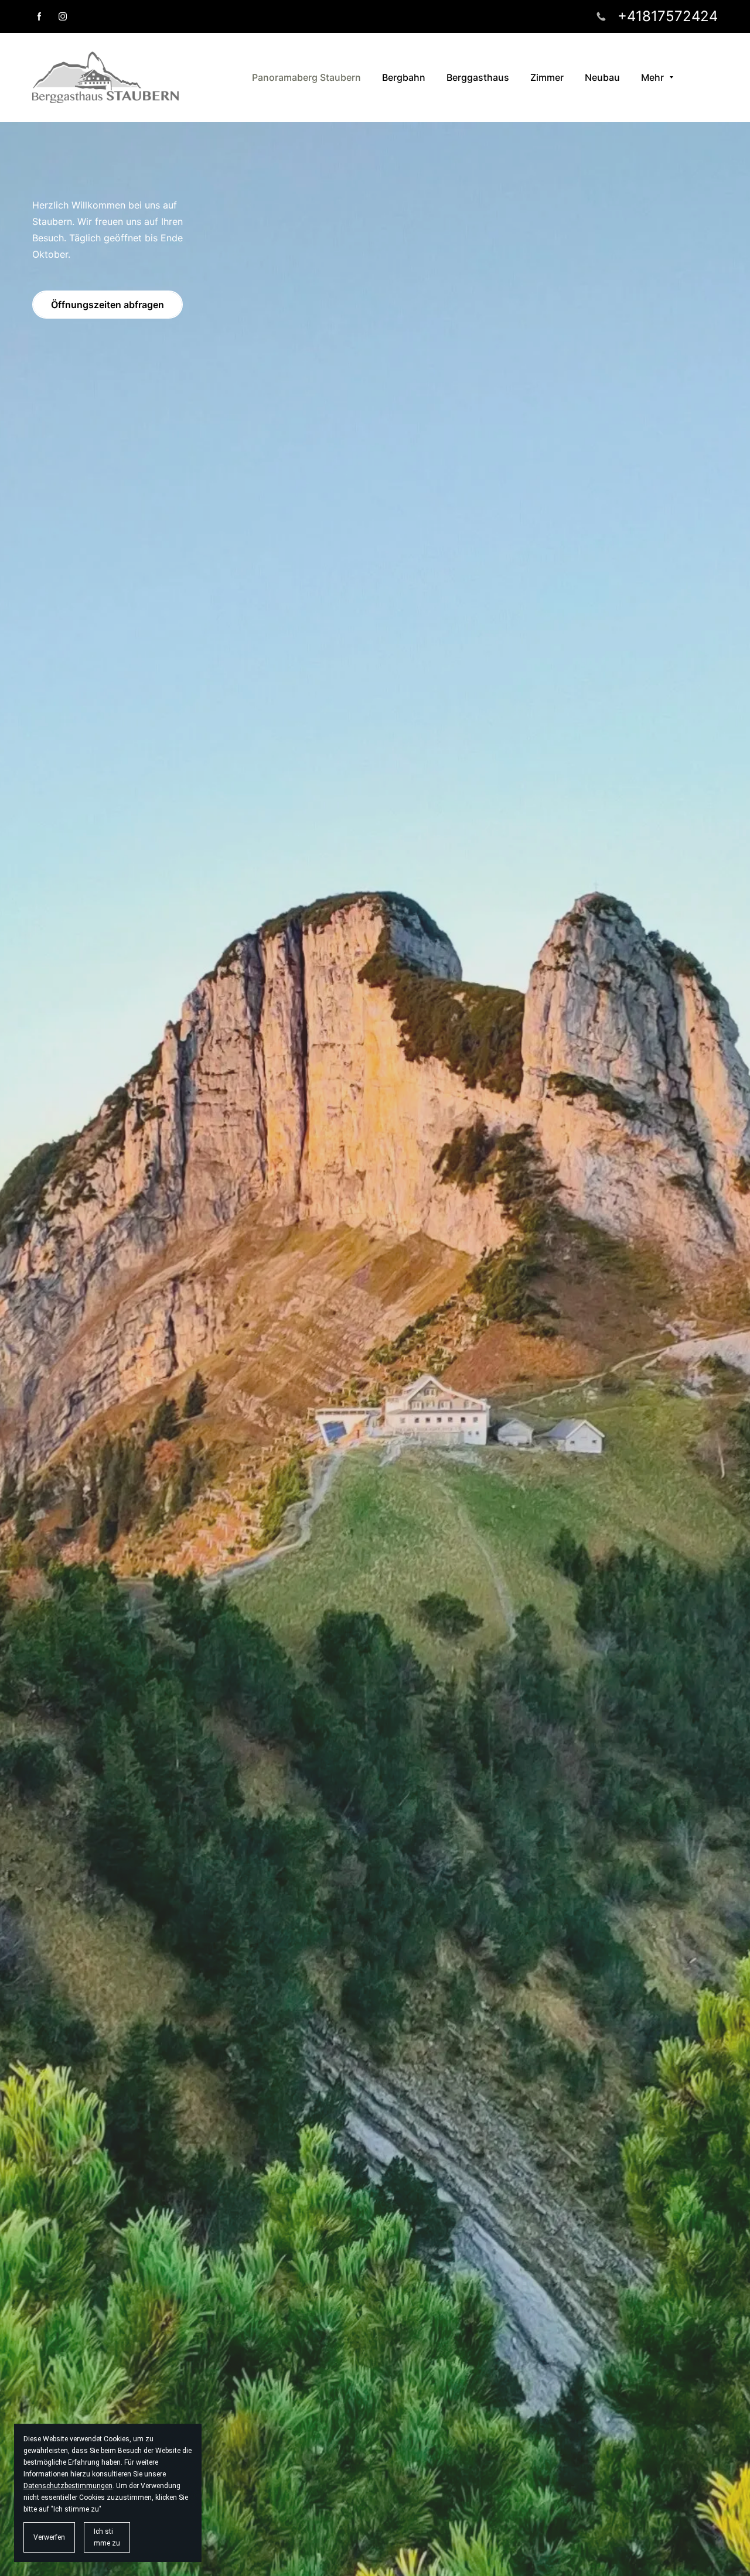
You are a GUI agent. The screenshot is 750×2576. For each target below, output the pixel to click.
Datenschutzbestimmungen (68, 2486)
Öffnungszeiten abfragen (108, 305)
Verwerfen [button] (49, 2537)
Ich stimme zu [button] (107, 2537)
